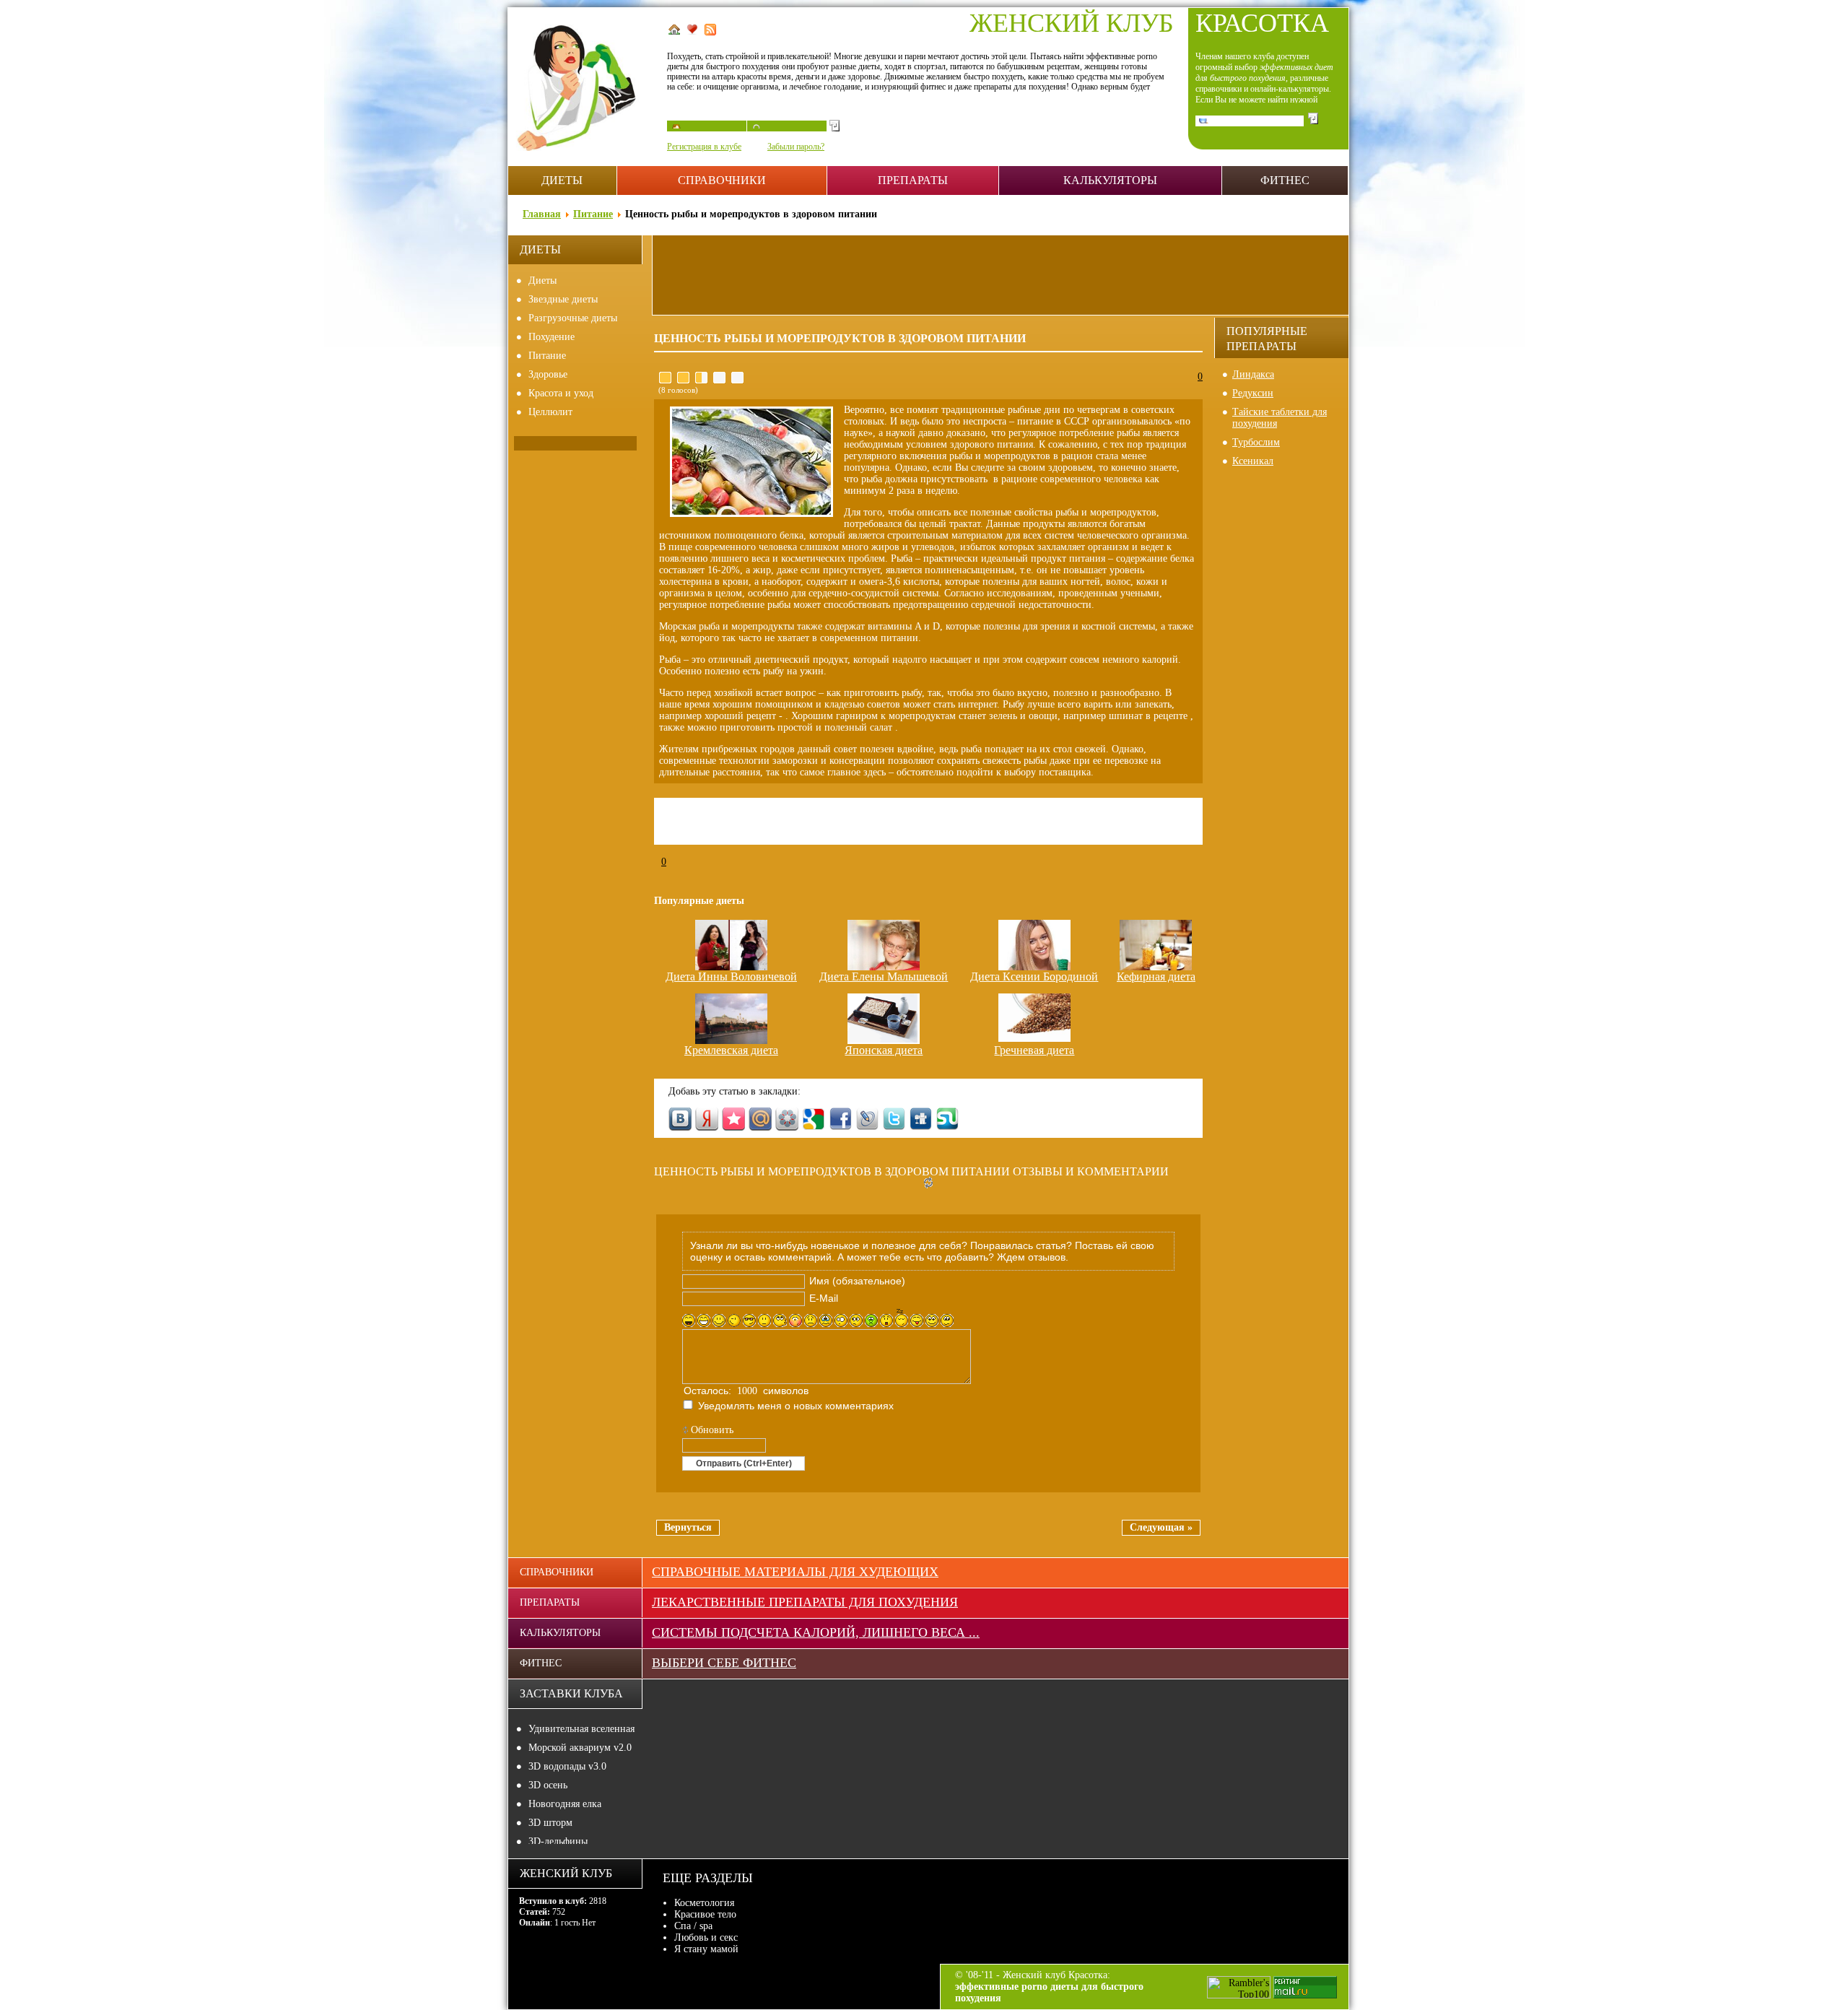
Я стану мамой (706, 1949)
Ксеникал (1253, 461)
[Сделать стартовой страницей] (676, 32)
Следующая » (1161, 1527)
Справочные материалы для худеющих (795, 1572)
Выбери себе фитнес (724, 1663)
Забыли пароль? (796, 147)
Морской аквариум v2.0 (580, 1748)
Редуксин (1253, 393)
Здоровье (548, 374)
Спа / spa (693, 1926)
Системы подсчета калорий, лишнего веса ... (816, 1632)
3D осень (548, 1785)
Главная (542, 214)
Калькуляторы (1110, 180)
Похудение (552, 337)
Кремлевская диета (731, 1050)
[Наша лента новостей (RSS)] (712, 32)
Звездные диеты (563, 299)
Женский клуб (1072, 23)
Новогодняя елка (565, 1804)
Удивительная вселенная (581, 1729)
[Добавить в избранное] (694, 32)
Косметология (704, 1903)
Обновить (712, 1430)
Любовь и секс (706, 1937)
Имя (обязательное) (857, 1281)
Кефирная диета (1156, 976)
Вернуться (688, 1527)
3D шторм (550, 1823)
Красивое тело (705, 1914)
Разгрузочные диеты (573, 318)
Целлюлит (550, 412)
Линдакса (1253, 374)
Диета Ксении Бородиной (1034, 976)
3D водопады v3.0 (567, 1766)
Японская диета (884, 1050)
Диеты (562, 180)
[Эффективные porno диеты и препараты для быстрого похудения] (588, 148)
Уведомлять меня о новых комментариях (796, 1406)
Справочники (722, 180)
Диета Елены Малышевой (884, 976)
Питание (593, 214)
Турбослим (1256, 442)
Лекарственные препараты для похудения (805, 1602)
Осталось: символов (746, 1391)
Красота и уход (561, 393)
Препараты (913, 180)
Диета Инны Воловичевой (731, 976)
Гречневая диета (1034, 1050)
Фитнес (1285, 180)
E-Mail (824, 1298)
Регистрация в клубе (704, 147)
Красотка (1262, 23)
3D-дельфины (558, 1841)
